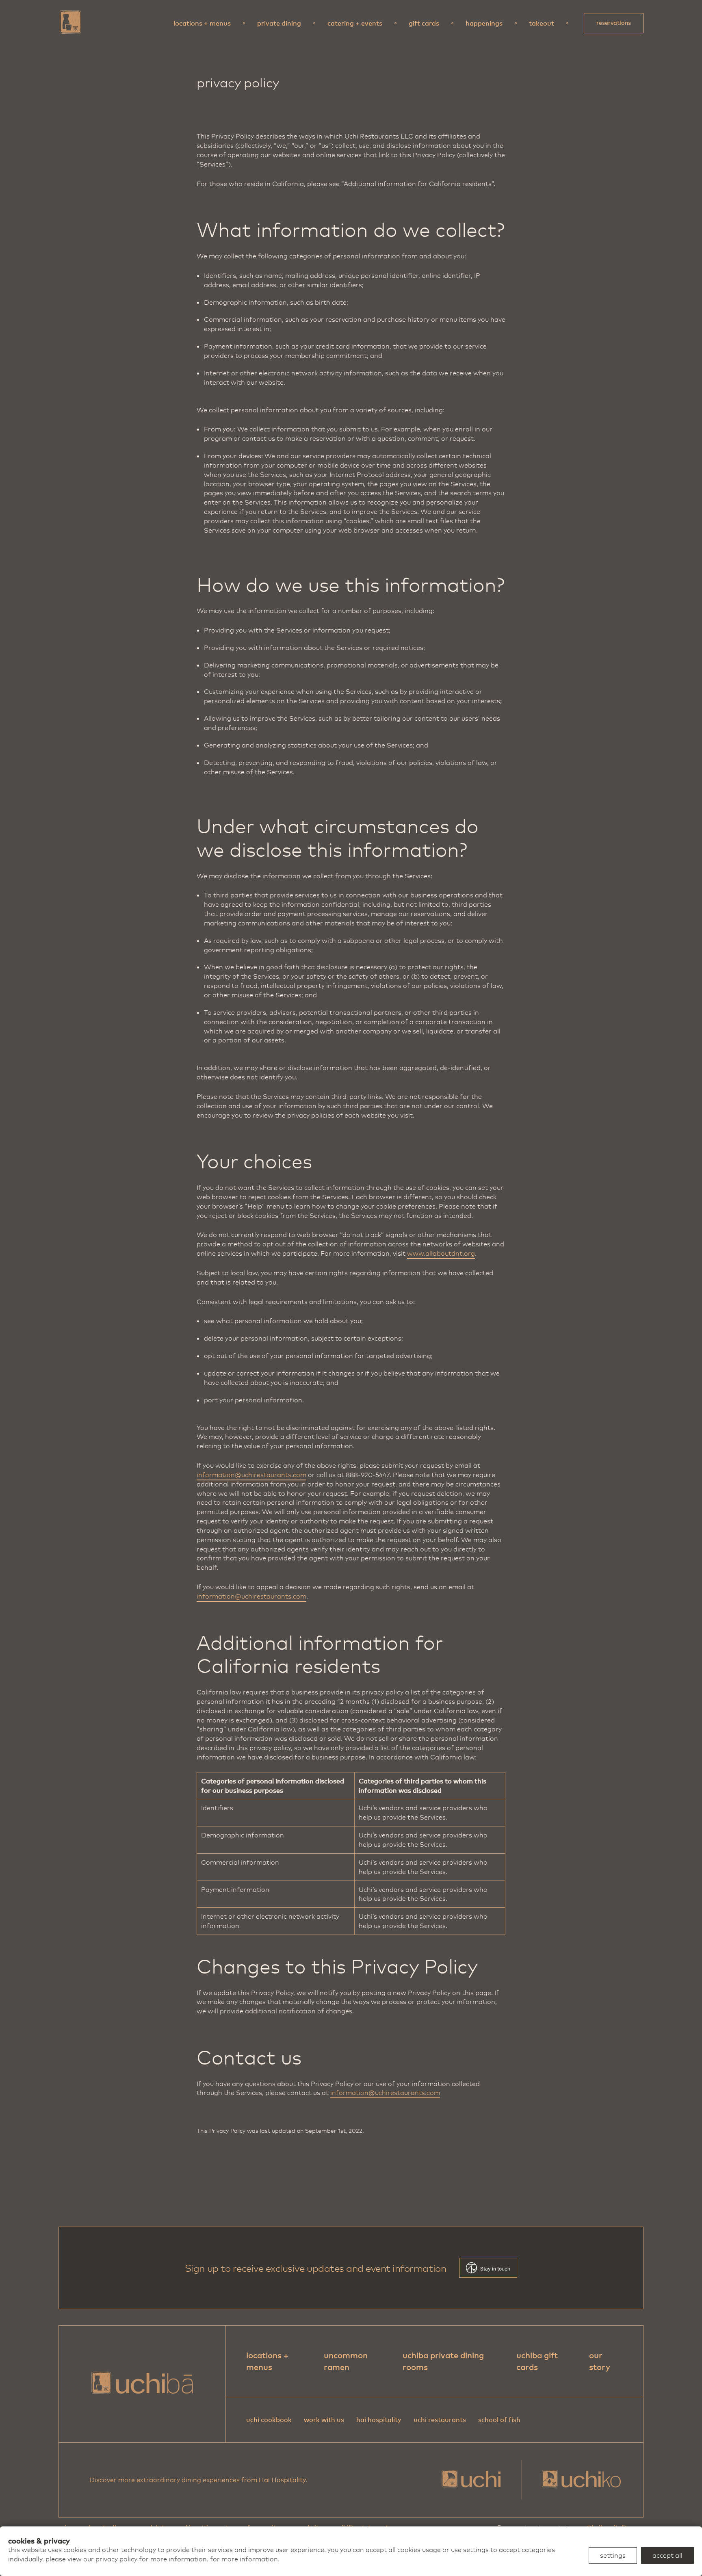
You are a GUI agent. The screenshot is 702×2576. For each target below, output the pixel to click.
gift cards (424, 23)
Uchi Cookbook (269, 2420)
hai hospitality (379, 2420)
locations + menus (202, 23)
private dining (279, 23)
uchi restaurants (440, 2420)
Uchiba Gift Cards (537, 2361)
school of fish (499, 2420)
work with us (324, 2420)
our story (600, 2361)
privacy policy (116, 2559)
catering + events (355, 23)
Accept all (667, 2555)
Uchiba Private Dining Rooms (443, 2361)
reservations (614, 23)
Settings (613, 2555)
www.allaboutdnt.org (441, 1253)
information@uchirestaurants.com (251, 1475)
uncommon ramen (346, 2361)
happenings (484, 23)
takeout (542, 23)
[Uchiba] (71, 22)
